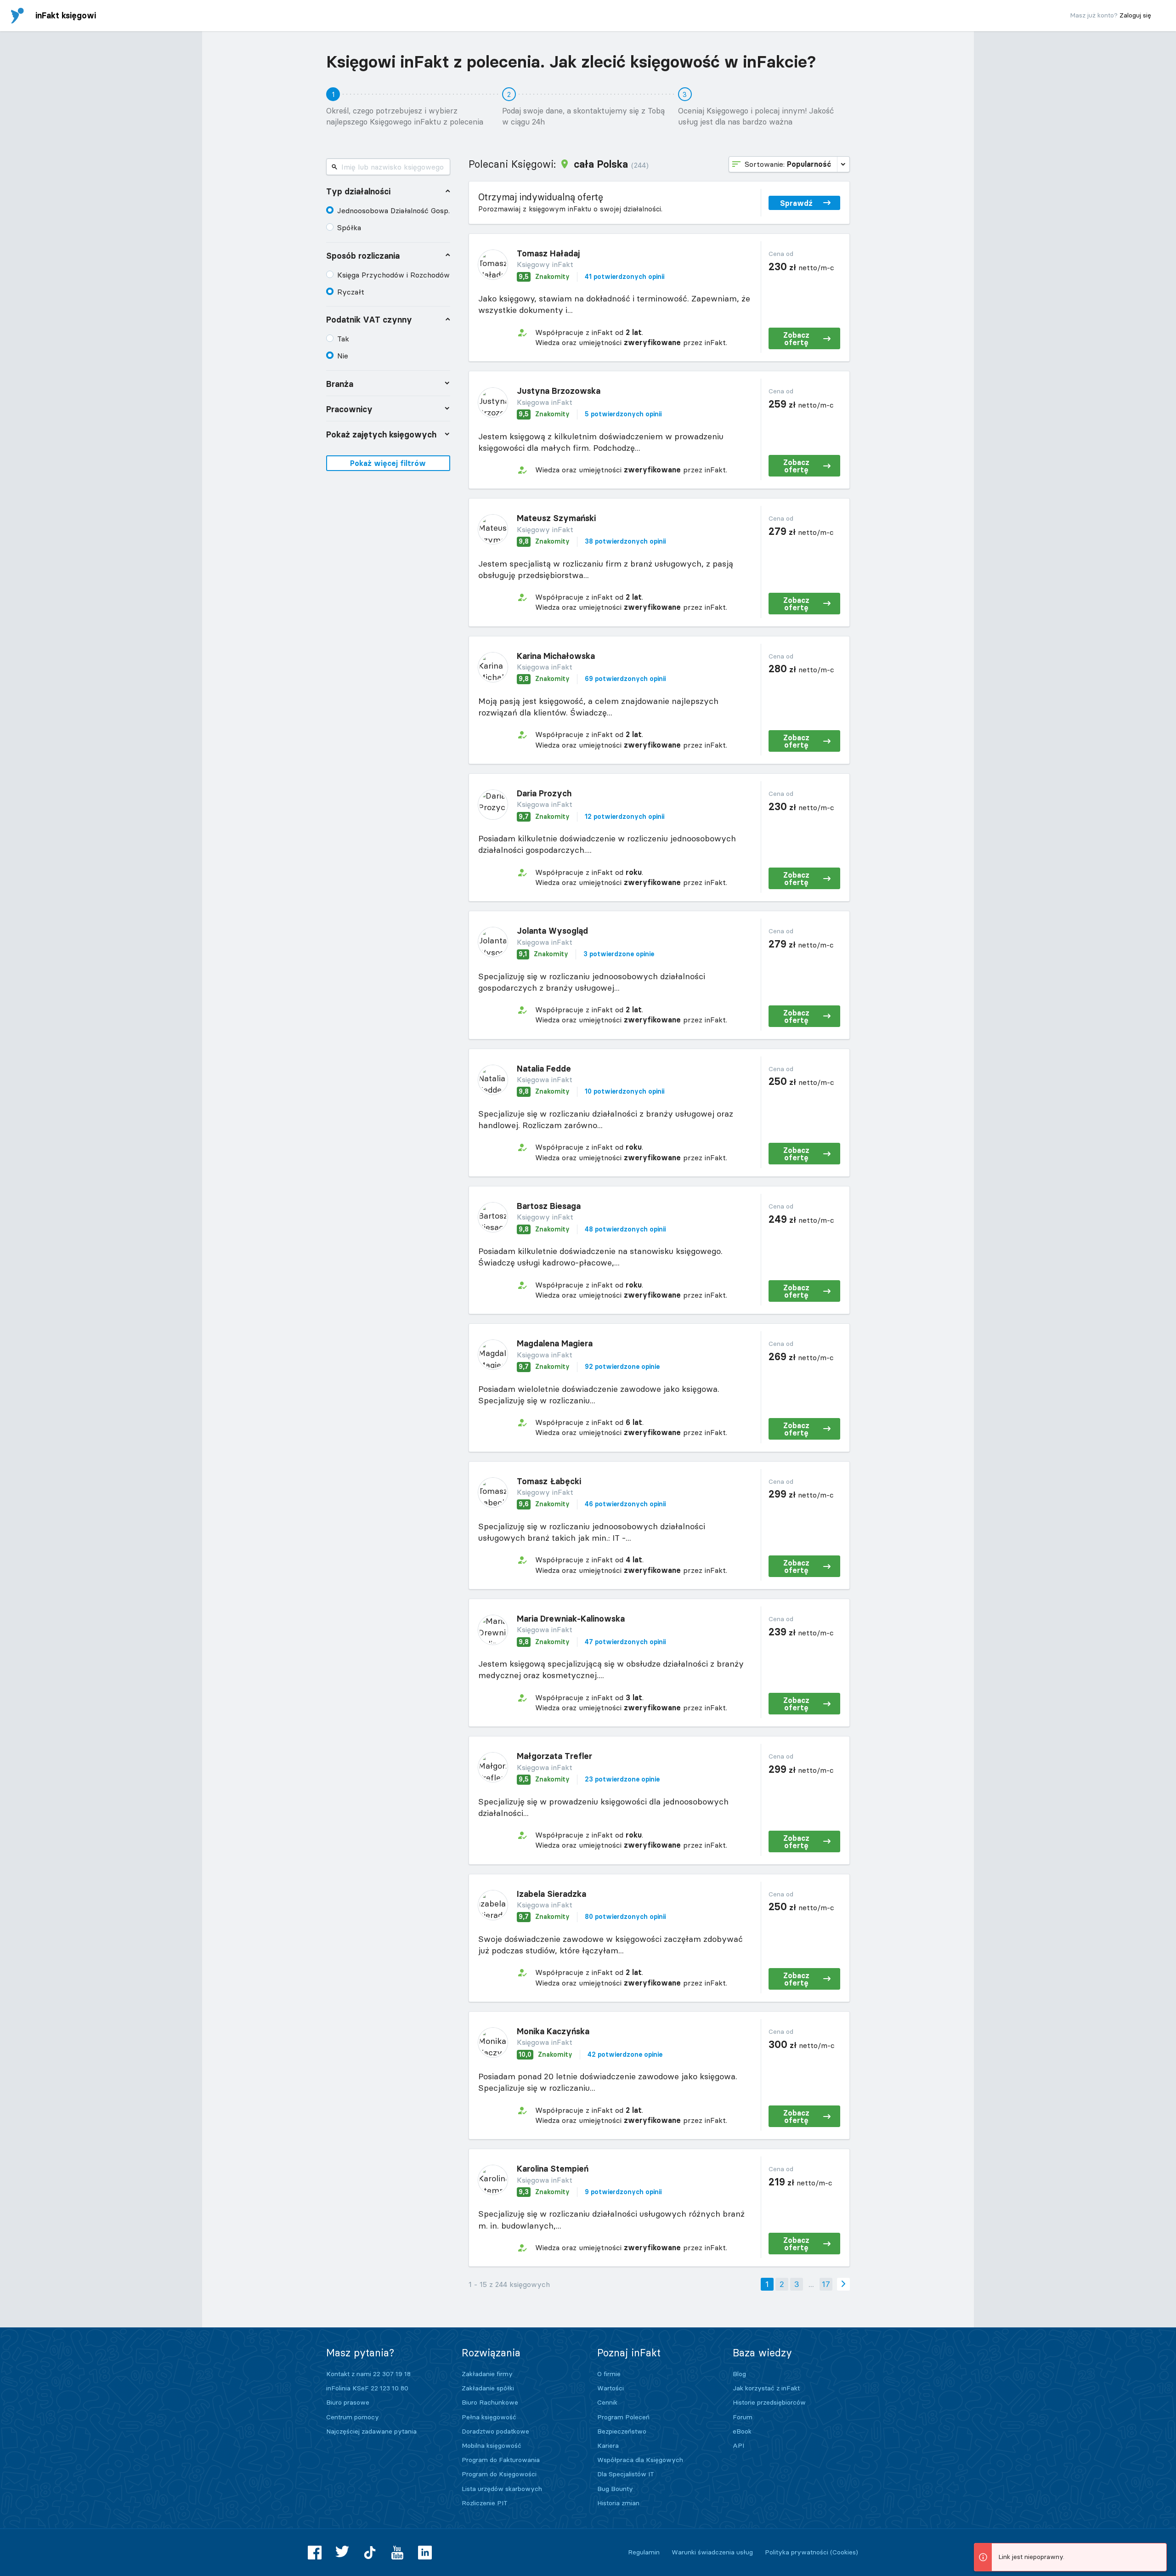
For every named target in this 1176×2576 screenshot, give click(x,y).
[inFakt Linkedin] (425, 2553)
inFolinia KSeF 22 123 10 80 (367, 2388)
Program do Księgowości (499, 2474)
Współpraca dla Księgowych (640, 2460)
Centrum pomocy (353, 2417)
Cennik (607, 2402)
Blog (739, 2374)
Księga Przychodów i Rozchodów (393, 275)
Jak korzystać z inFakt (766, 2388)
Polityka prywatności (797, 2552)
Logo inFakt (17, 16)
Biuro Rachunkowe (490, 2402)
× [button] (1158, 2551)
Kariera (608, 2445)
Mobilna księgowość (492, 2445)
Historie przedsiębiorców (769, 2402)
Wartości (611, 2388)
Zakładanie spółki (488, 2388)
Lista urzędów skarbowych (502, 2489)
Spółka (349, 227)
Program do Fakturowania (501, 2460)
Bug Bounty (615, 2489)
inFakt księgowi (66, 15)
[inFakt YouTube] (397, 2553)
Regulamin (644, 2552)
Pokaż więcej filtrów (388, 463)
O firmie (609, 2374)
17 (826, 2284)
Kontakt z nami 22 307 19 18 (368, 2374)
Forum (743, 2417)
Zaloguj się (1135, 15)
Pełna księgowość (489, 2417)
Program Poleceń (623, 2417)
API (738, 2445)
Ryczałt (351, 292)
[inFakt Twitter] (342, 2553)
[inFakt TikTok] (370, 2553)
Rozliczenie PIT (485, 2503)
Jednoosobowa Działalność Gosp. (393, 210)
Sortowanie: (788, 164)
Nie (343, 356)
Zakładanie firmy (487, 2374)
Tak (343, 339)
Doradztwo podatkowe (495, 2431)
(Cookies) (844, 2552)
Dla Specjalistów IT (626, 2474)
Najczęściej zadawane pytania (371, 2431)
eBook (742, 2431)
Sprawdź (796, 203)
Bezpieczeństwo (622, 2431)
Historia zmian (618, 2503)
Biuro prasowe (348, 2402)
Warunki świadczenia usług (712, 2552)
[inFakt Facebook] (315, 2553)
